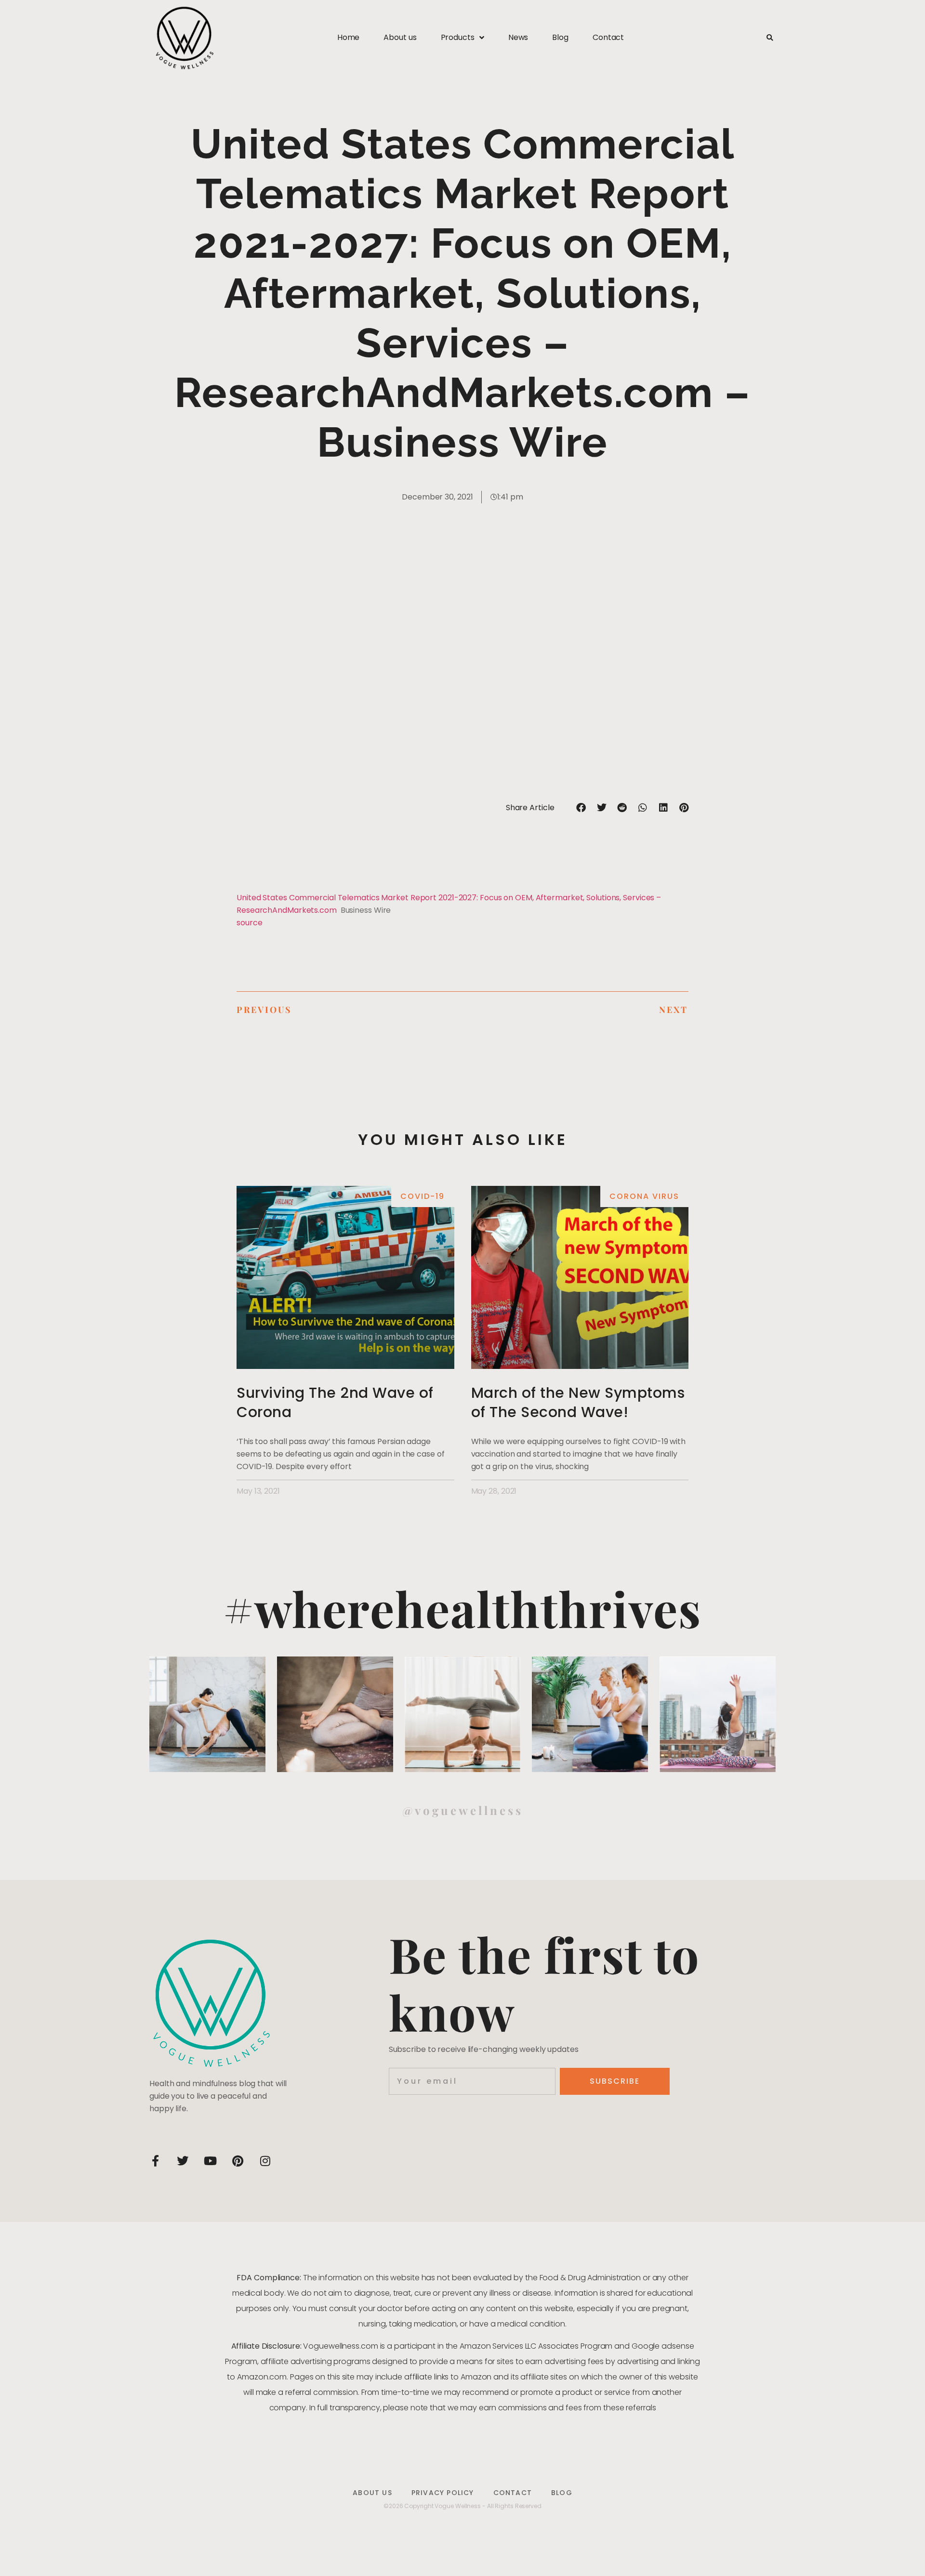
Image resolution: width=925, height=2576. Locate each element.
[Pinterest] (238, 2161)
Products (458, 37)
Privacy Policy (443, 2493)
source (249, 923)
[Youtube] (210, 2161)
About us (400, 37)
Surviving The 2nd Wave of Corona (335, 1402)
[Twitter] (183, 2161)
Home (349, 37)
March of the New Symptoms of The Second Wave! (578, 1402)
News (518, 37)
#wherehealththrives (462, 1608)
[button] (770, 38)
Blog (560, 37)
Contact (608, 37)
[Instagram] (265, 2161)
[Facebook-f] (155, 2161)
